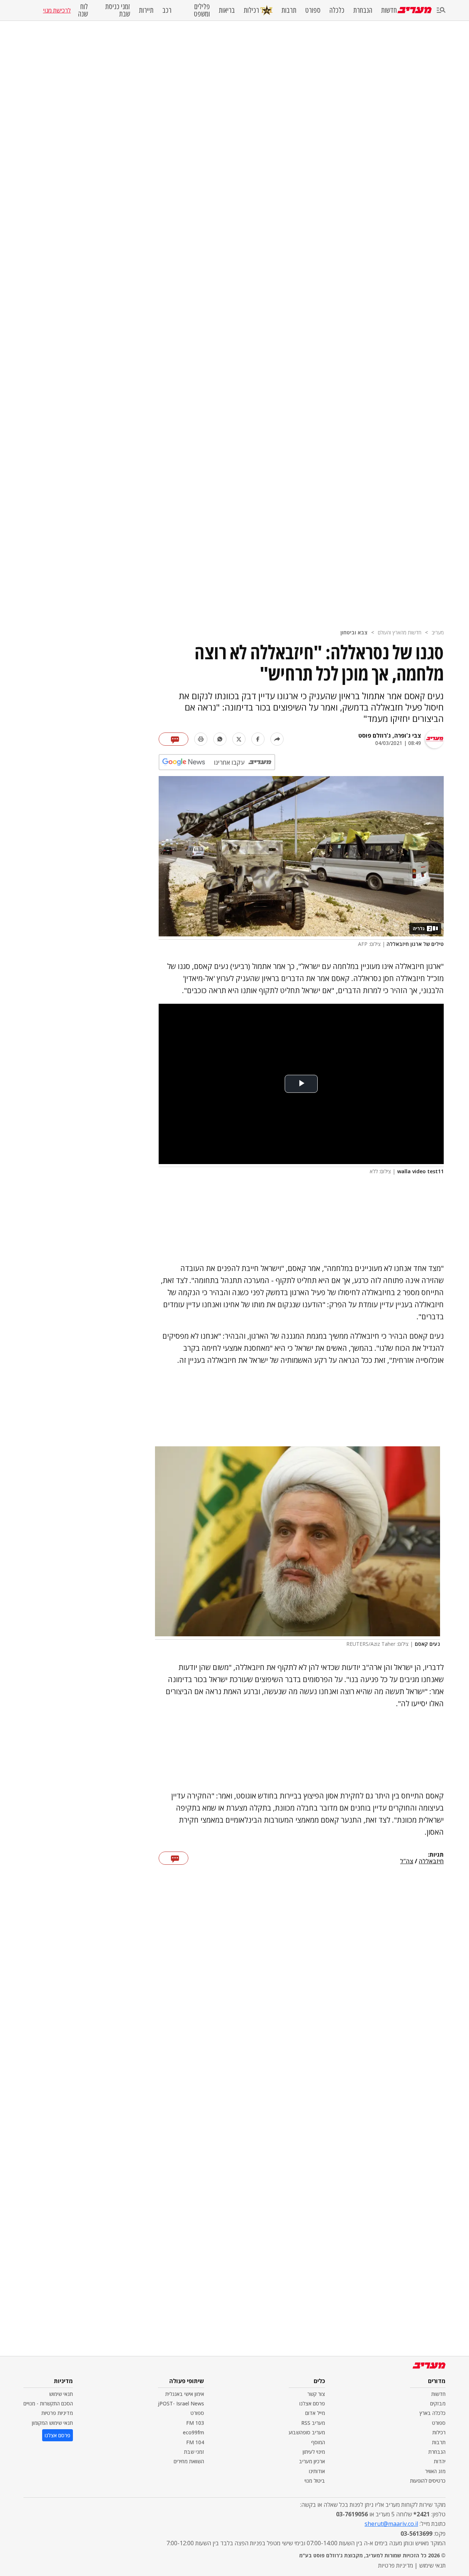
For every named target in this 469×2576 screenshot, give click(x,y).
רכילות (251, 10)
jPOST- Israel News (181, 2403)
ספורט (313, 10)
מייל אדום (315, 2413)
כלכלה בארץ (433, 2413)
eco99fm (193, 2432)
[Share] (277, 739)
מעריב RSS (313, 2423)
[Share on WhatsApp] (220, 739)
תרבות (289, 10)
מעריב (438, 632)
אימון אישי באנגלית (185, 2394)
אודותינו (317, 2471)
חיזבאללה (431, 1861)
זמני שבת (194, 2452)
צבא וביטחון (354, 632)
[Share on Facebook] (258, 739)
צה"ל (407, 1861)
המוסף (318, 2442)
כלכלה (337, 10)
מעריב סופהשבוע (307, 2432)
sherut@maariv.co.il (391, 2524)
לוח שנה (83, 10)
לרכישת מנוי (57, 10)
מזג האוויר (435, 2471)
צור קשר (316, 2394)
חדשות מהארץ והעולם (400, 632)
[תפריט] (441, 10)
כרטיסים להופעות (428, 2481)
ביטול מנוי (315, 2481)
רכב (167, 10)
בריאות (227, 10)
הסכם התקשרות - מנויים (48, 2403)
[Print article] (201, 739)
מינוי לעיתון (314, 2452)
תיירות (146, 10)
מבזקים (438, 2403)
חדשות (389, 10)
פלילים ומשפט (202, 10)
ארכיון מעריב (312, 2461)
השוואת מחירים (189, 2461)
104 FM (195, 2442)
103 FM (195, 2423)
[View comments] (173, 739)
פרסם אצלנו (312, 2403)
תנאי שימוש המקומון (52, 2423)
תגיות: (436, 1855)
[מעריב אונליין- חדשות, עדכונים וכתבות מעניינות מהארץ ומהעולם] (415, 10)
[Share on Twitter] (239, 739)
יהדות (440, 2461)
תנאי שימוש (61, 2394)
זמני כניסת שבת (118, 10)
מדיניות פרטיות (57, 2413)
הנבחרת (363, 10)
